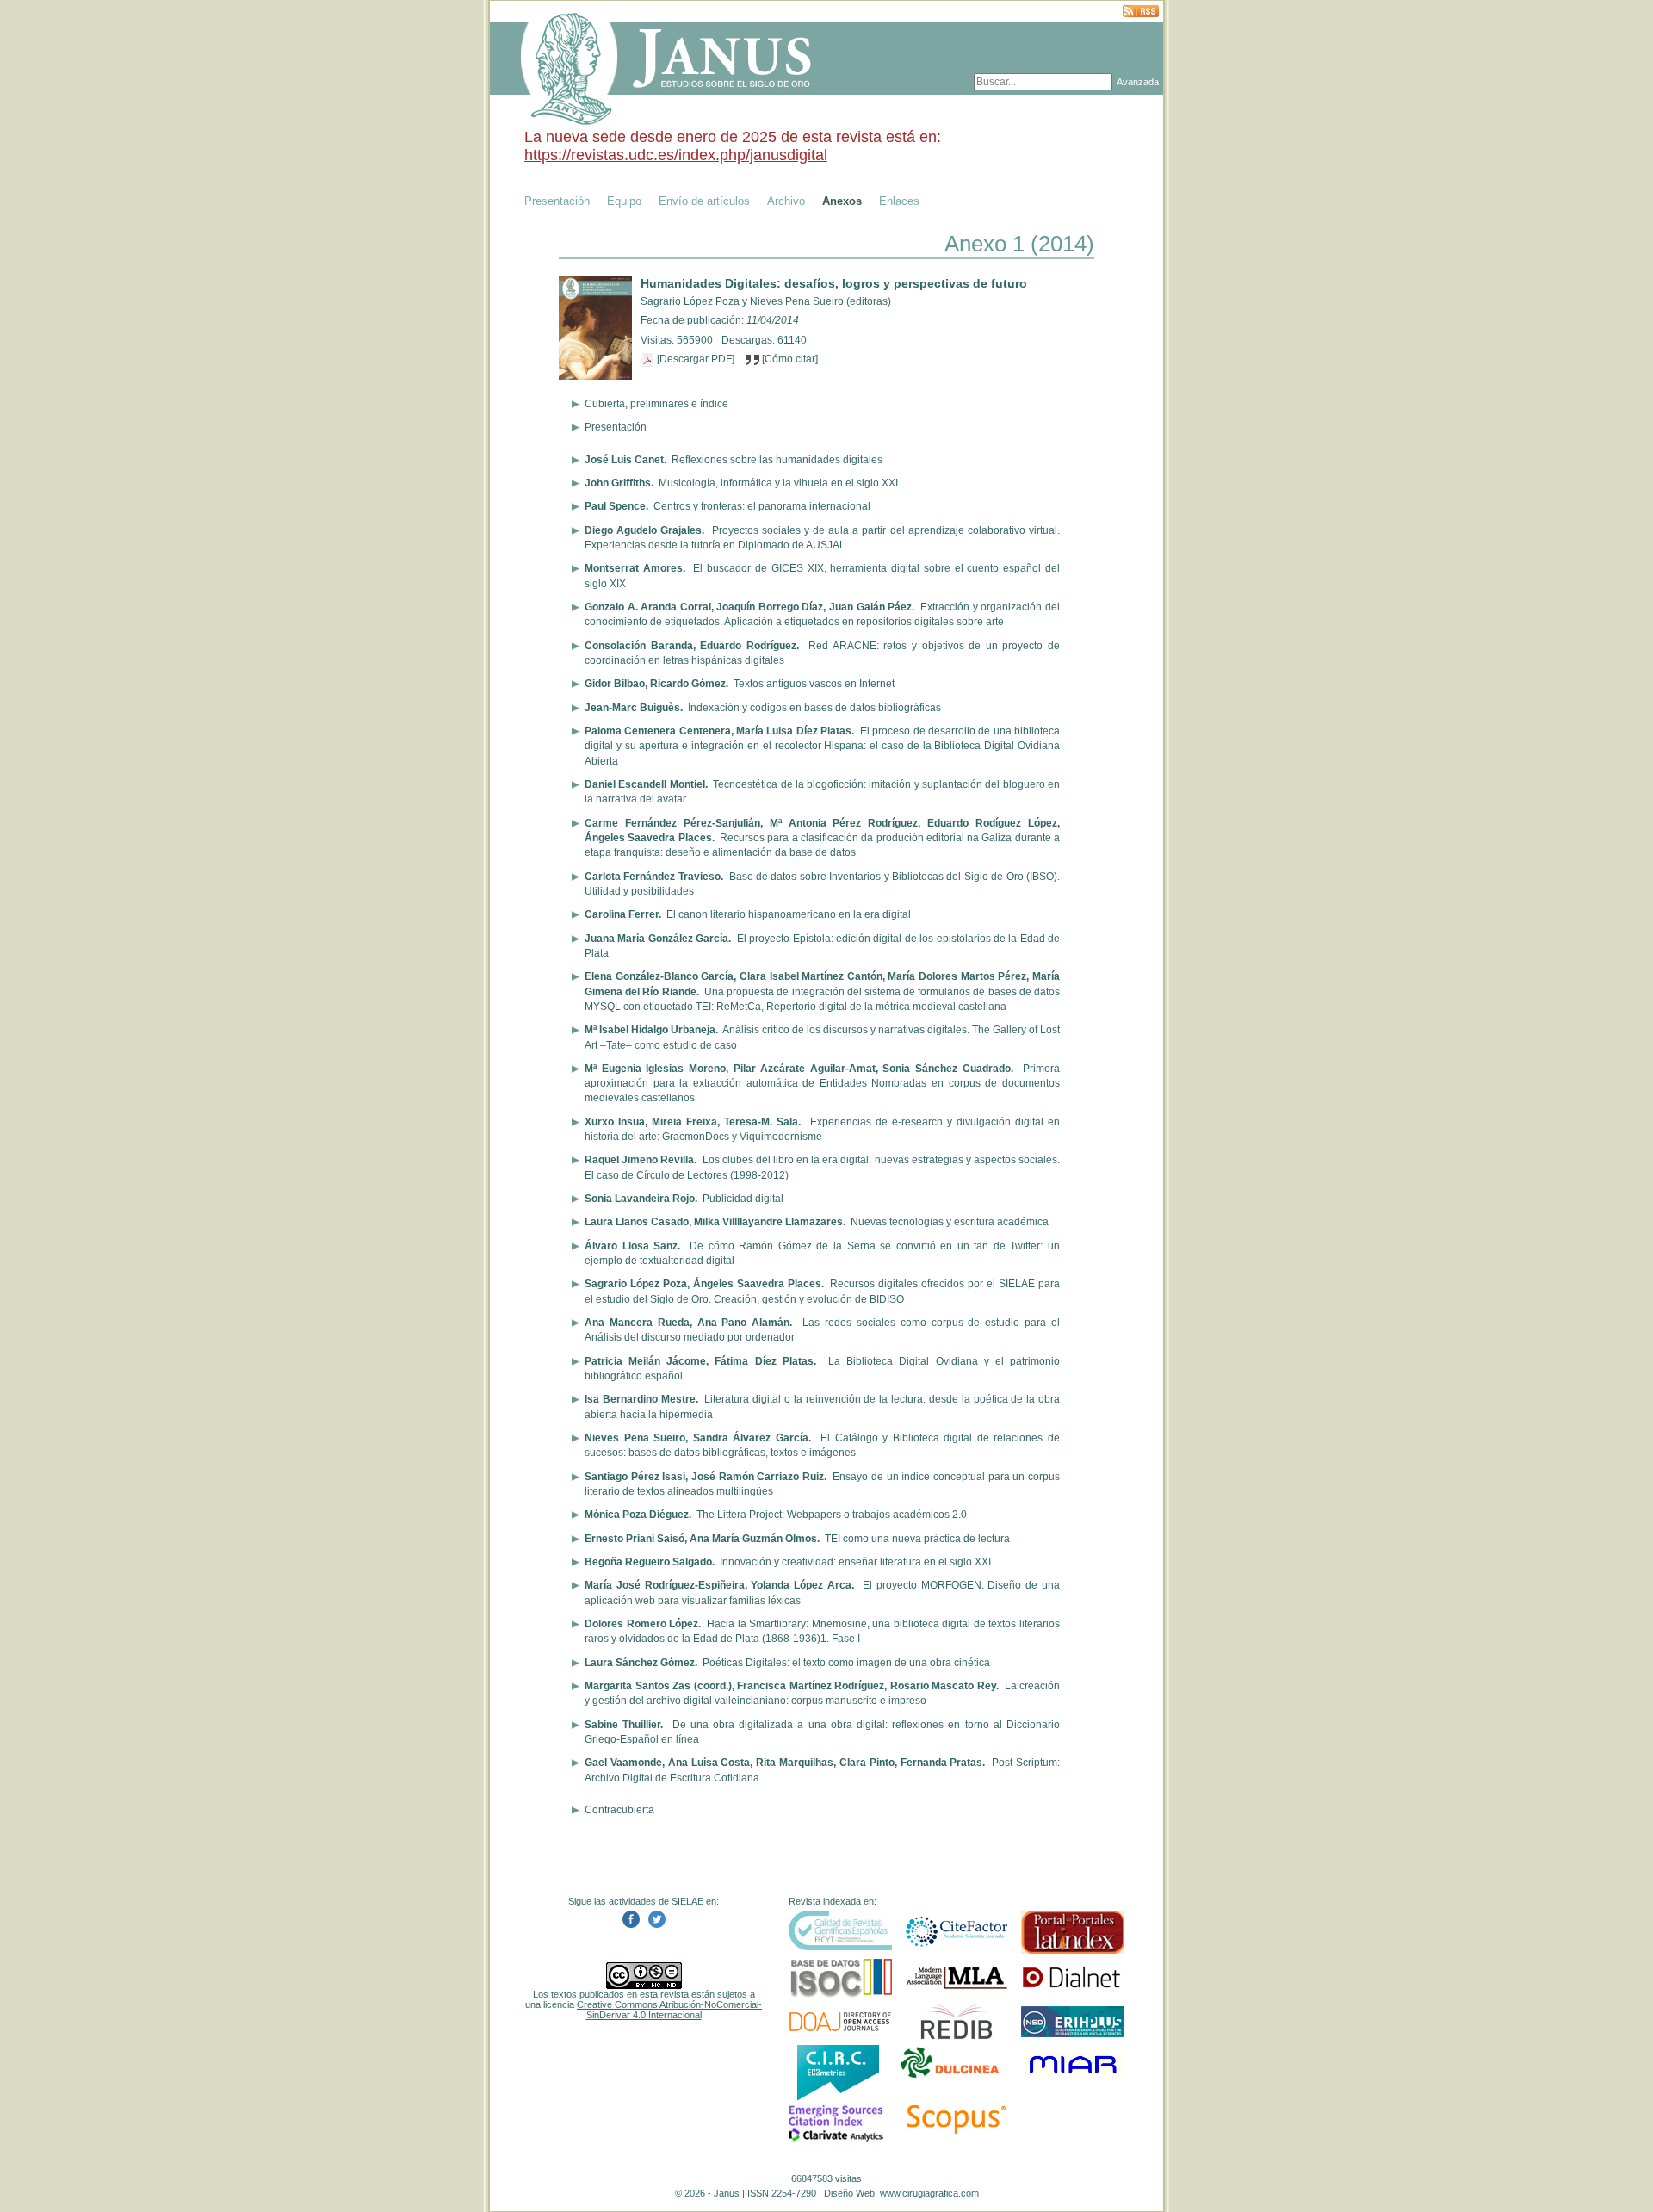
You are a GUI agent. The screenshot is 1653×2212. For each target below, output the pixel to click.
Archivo (786, 201)
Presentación (557, 201)
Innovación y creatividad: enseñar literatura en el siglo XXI (855, 1562)
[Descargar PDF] (696, 359)
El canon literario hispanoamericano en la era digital (789, 914)
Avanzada (1138, 82)
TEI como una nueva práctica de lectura (917, 1539)
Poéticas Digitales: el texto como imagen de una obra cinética (846, 1663)
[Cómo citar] (789, 359)
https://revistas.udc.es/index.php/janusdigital (676, 155)
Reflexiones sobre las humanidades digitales (777, 460)
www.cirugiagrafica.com (929, 2193)
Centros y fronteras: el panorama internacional (762, 506)
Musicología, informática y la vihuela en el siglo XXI (778, 483)
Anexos (842, 201)
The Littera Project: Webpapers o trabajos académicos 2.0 (832, 1515)
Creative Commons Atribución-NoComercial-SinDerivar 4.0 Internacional (669, 2010)
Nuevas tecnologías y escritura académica (950, 1222)
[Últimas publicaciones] (1141, 12)
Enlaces (899, 201)
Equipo (624, 201)
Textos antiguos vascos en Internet (814, 684)
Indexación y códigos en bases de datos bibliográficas (814, 708)
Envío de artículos (704, 201)
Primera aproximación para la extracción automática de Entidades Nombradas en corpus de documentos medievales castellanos (822, 1084)
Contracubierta (619, 1810)
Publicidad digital (743, 1199)
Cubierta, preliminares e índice (656, 404)
